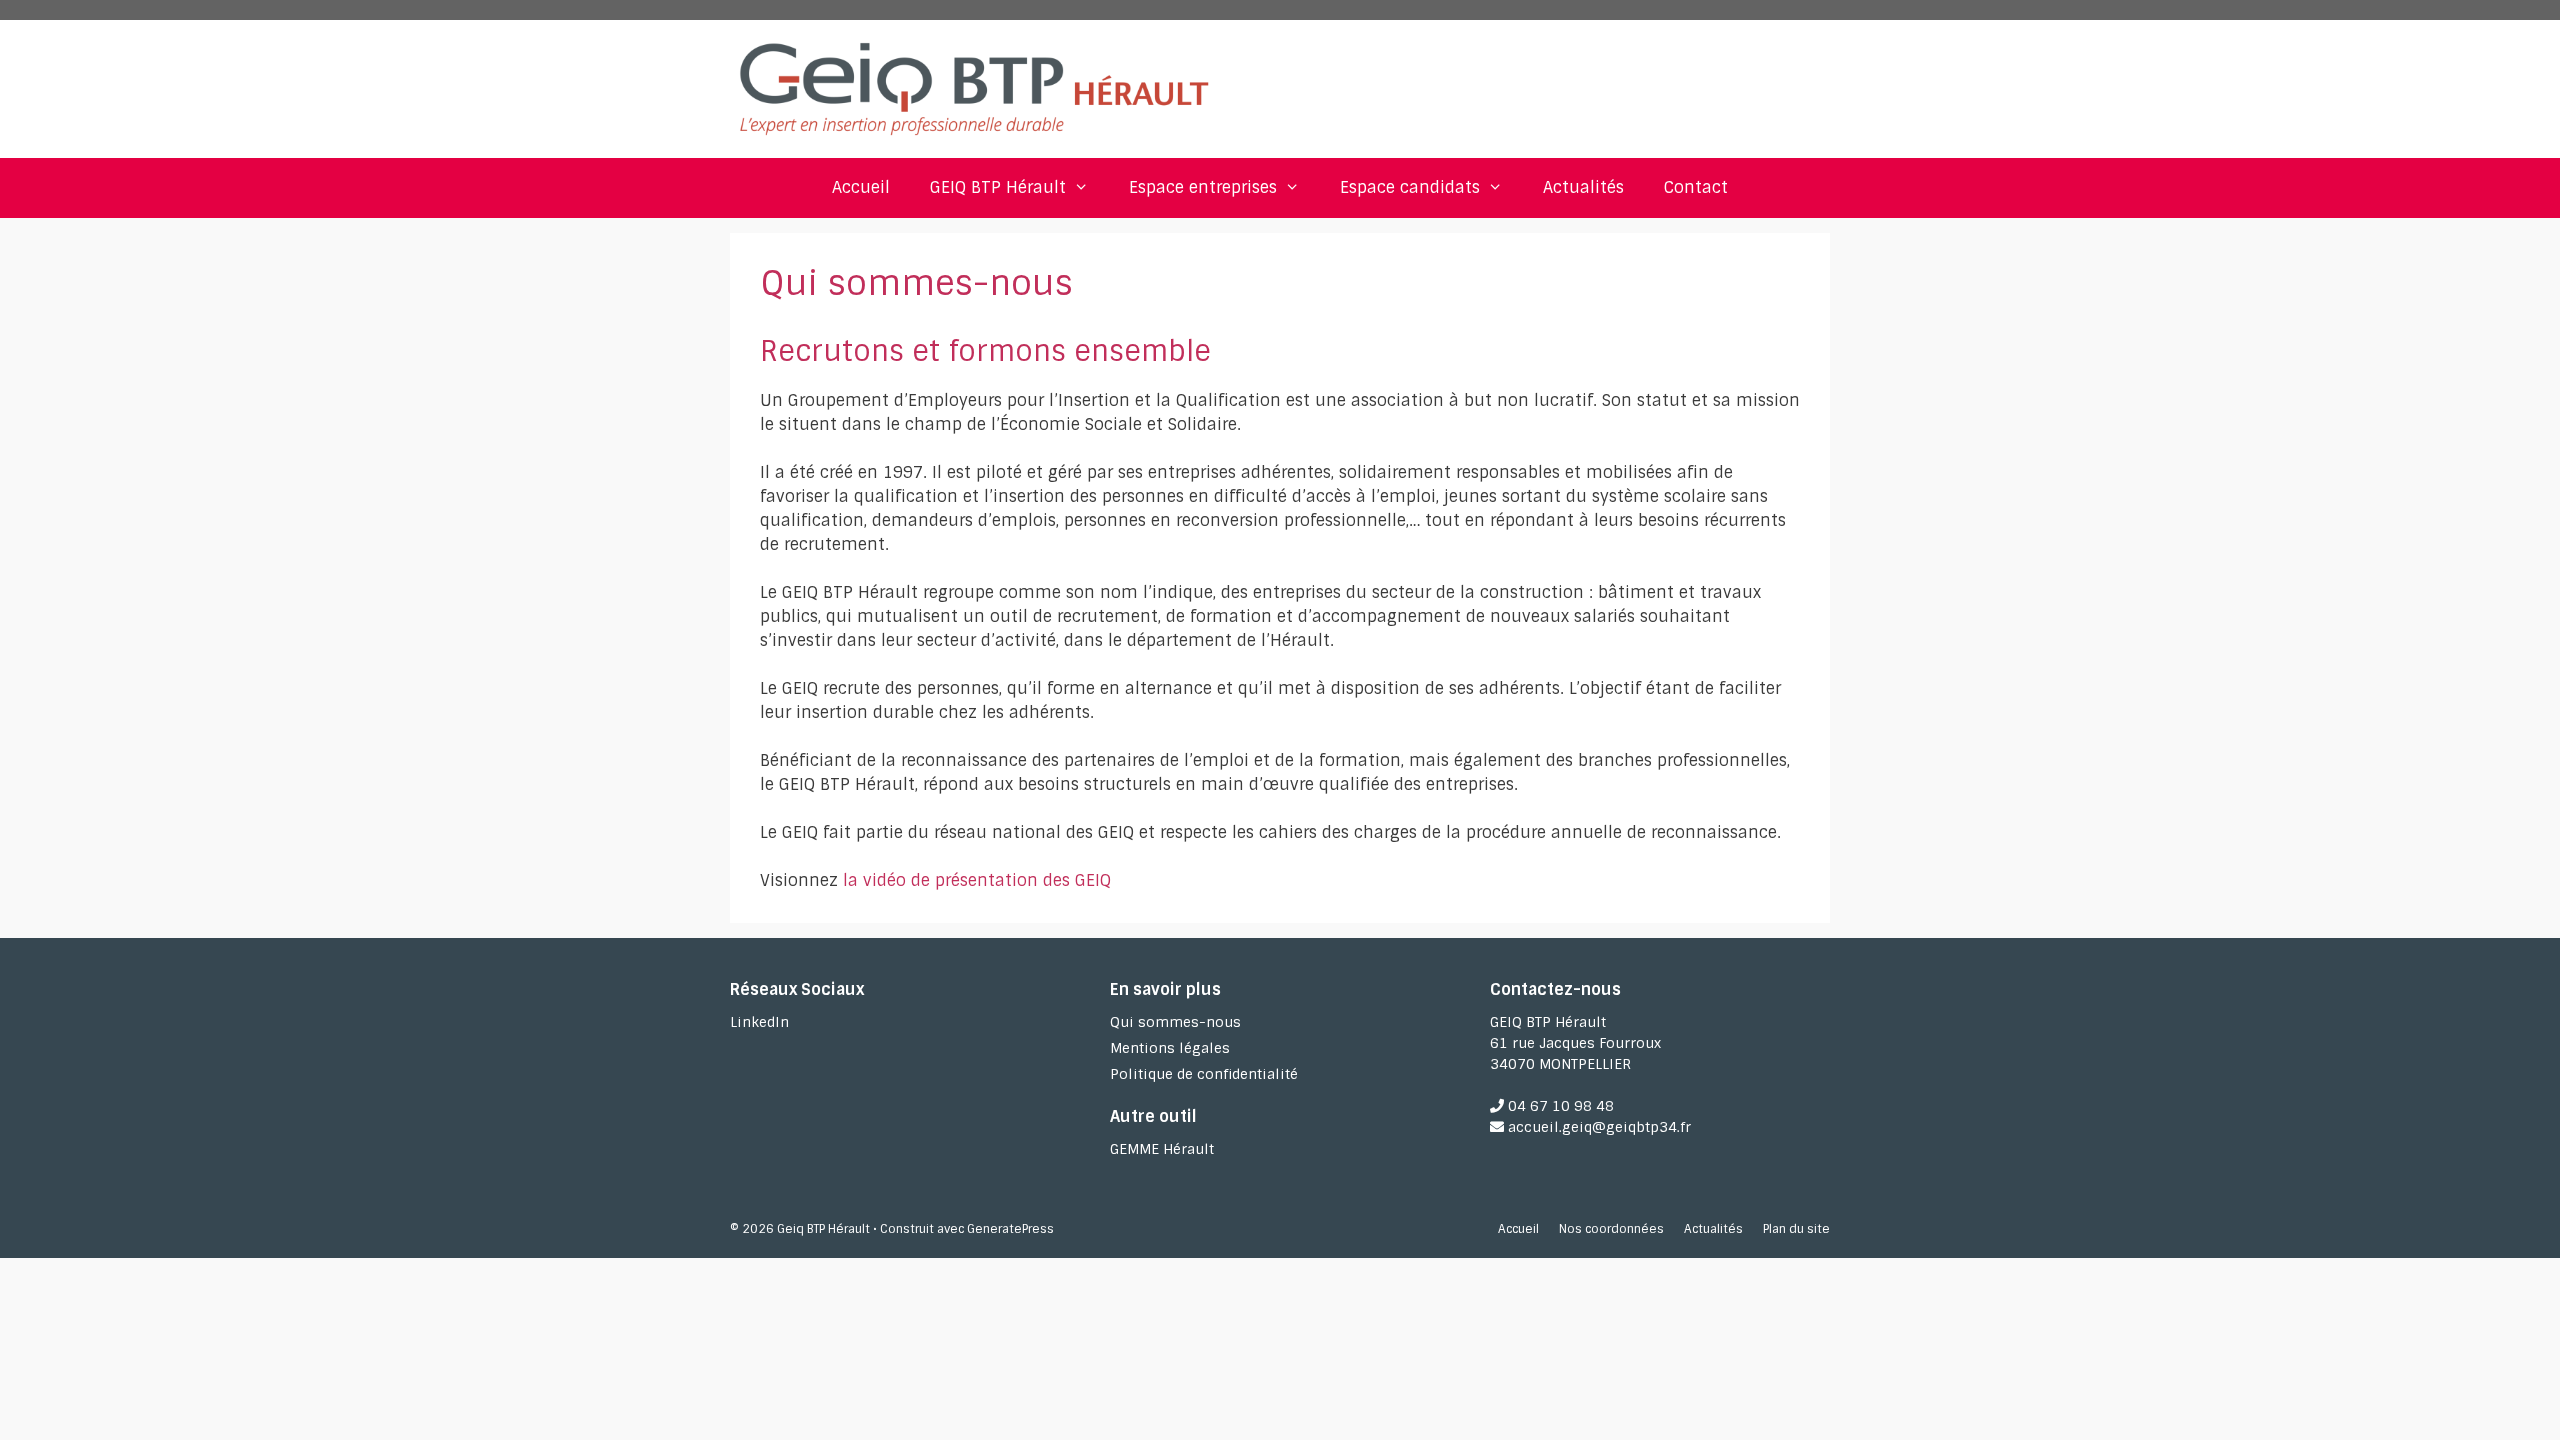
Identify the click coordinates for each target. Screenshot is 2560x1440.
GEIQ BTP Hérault (998, 187)
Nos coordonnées (1611, 1229)
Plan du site (1796, 1229)
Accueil (861, 187)
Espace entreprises (1203, 187)
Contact (1696, 187)
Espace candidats (1410, 187)
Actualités (1583, 187)
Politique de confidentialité (1204, 1074)
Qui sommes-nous (1175, 1022)
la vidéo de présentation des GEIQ (977, 880)
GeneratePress (1010, 1229)
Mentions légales (1170, 1048)
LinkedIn (759, 1022)
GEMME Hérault (1162, 1149)
